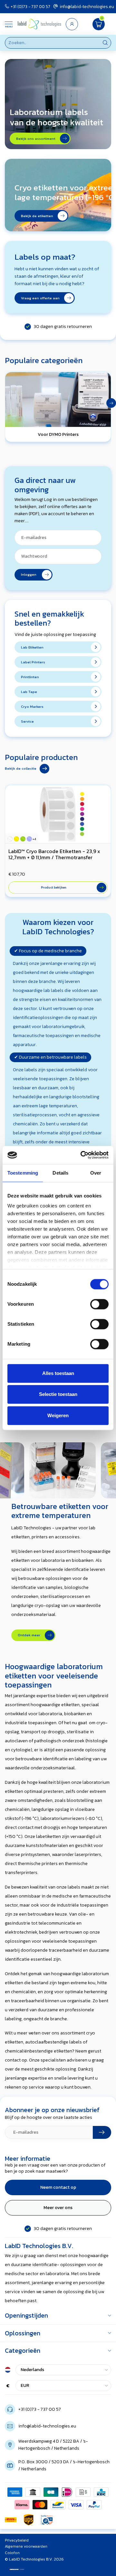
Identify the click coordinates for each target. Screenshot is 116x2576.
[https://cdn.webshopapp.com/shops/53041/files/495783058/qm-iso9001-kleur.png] (47, 2520)
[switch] (99, 1304)
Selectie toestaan (58, 1394)
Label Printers (33, 662)
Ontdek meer (30, 1635)
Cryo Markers (32, 706)
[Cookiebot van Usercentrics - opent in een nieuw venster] (82, 1155)
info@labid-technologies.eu (87, 6)
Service (27, 721)
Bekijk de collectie (21, 768)
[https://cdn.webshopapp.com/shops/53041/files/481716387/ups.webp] (29, 2520)
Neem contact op (58, 2187)
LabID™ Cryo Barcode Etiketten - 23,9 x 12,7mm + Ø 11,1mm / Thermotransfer (54, 854)
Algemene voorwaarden (26, 2546)
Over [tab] (96, 1173)
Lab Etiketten (32, 647)
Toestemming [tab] (23, 1173)
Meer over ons (58, 2208)
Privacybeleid (17, 2540)
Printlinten (30, 677)
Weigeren (58, 1415)
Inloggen (31, 574)
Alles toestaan (58, 1373)
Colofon (12, 2553)
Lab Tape (29, 692)
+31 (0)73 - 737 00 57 (30, 6)
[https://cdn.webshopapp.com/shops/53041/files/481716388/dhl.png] (11, 2520)
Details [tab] (60, 1173)
